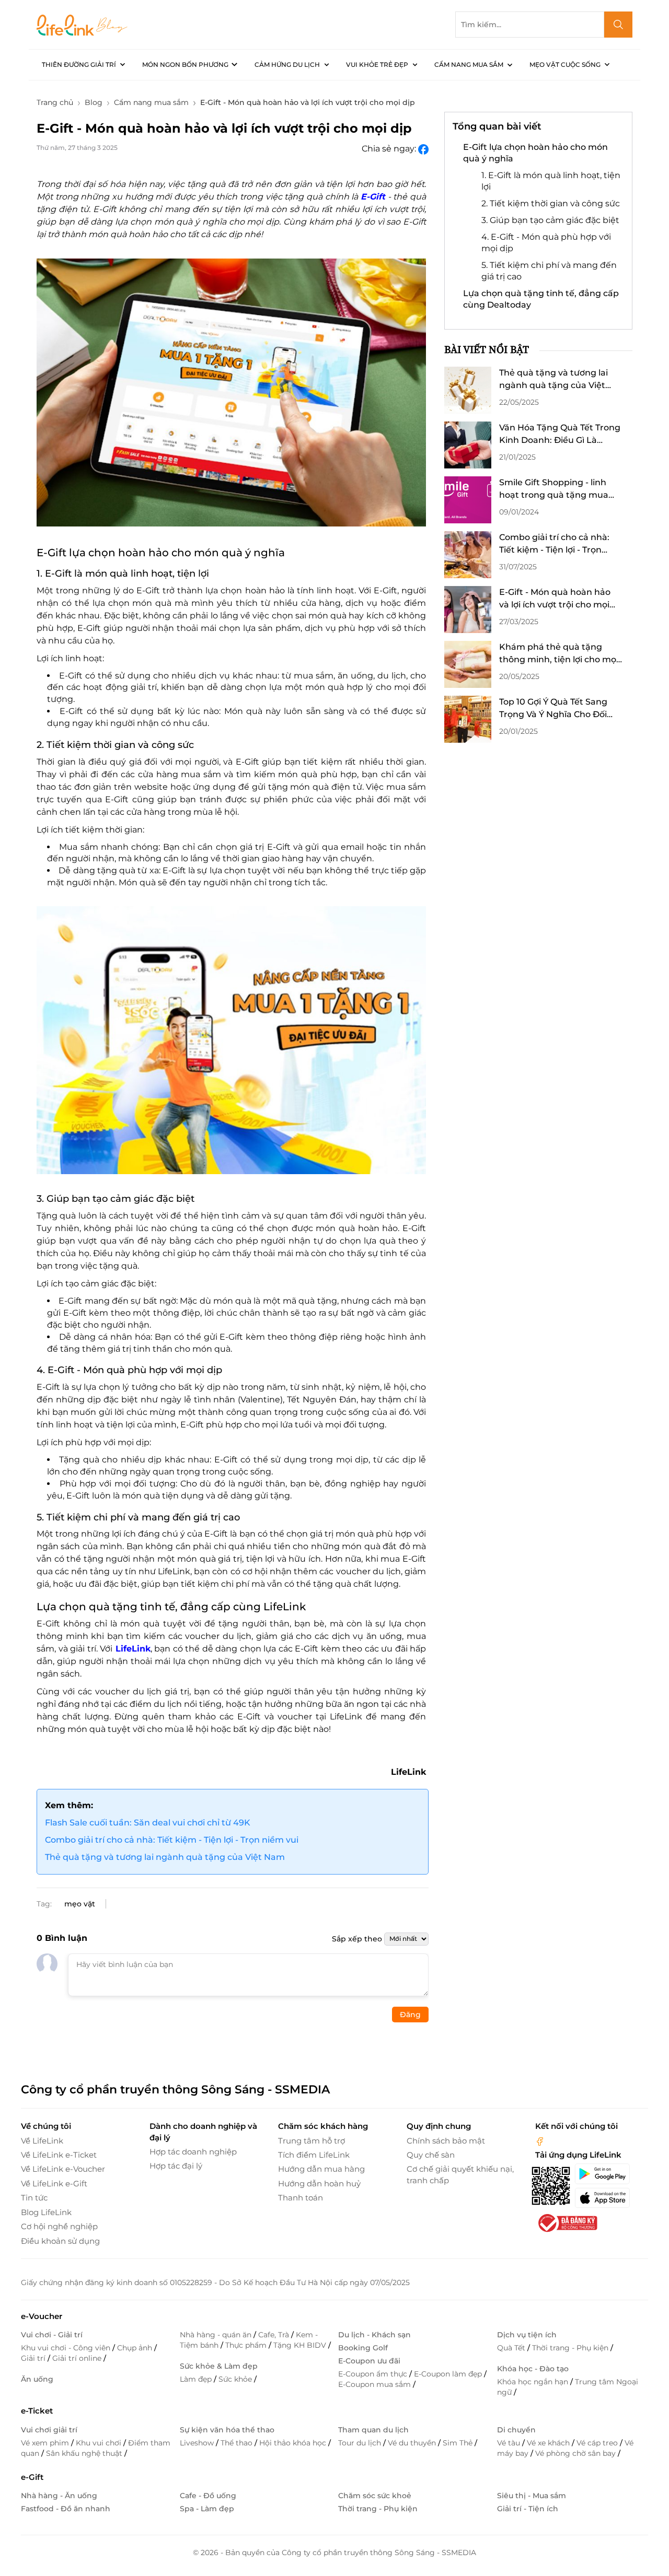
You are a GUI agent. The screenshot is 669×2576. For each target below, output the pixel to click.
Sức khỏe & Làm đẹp (219, 2366)
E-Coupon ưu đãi (369, 2361)
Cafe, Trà (275, 2335)
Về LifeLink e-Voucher (63, 2169)
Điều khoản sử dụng (60, 2241)
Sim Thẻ (459, 2443)
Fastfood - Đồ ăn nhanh (66, 2509)
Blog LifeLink (46, 2212)
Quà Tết (512, 2348)
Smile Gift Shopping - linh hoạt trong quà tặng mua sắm (554, 489)
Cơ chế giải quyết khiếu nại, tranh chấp (460, 2174)
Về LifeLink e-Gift (54, 2183)
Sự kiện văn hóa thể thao (227, 2430)
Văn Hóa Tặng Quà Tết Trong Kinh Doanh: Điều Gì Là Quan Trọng (560, 435)
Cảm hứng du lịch (287, 65)
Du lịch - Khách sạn (374, 2335)
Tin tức (34, 2198)
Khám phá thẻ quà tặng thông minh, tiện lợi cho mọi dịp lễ (559, 654)
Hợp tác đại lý (176, 2166)
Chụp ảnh (136, 2348)
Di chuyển (516, 2430)
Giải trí (34, 2358)
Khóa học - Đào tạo (533, 2369)
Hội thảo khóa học (294, 2443)
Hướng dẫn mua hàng (321, 2169)
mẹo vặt (80, 1904)
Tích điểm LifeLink (314, 2155)
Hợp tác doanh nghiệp (193, 2152)
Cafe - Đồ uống (208, 2496)
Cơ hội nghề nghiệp (59, 2226)
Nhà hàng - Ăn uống (59, 2496)
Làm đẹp (197, 2379)
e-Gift (32, 2477)
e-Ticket (37, 2411)
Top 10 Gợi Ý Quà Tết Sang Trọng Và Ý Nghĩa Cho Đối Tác (553, 709)
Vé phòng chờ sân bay (576, 2453)
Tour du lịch (361, 2443)
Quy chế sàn (431, 2155)
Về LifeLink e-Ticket (59, 2155)
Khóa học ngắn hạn (534, 2382)
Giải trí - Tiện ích (528, 2509)
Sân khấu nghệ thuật (85, 2453)
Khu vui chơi (100, 2443)
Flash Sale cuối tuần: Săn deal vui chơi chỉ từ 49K (148, 1823)
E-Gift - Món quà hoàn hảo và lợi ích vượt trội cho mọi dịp (555, 599)
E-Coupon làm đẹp (449, 2374)
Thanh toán (301, 2198)
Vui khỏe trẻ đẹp (377, 65)
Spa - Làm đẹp (207, 2509)
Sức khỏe (236, 2379)
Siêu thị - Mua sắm (532, 2496)
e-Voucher (42, 2316)
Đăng (410, 2015)
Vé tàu (510, 2443)
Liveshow (198, 2443)
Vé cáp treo (598, 2443)
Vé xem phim (46, 2443)
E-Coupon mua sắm (376, 2384)
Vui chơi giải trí (49, 2430)
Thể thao (238, 2443)
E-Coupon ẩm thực (374, 2374)
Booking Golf (363, 2348)
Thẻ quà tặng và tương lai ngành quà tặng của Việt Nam (165, 1857)
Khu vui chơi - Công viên (67, 2348)
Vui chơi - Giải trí (52, 2335)
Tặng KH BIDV (301, 2345)
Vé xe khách (549, 2443)
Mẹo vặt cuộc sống (565, 65)
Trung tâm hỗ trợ (312, 2141)
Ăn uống (37, 2379)
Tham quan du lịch (373, 2430)
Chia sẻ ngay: (390, 149)
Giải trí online (78, 2358)
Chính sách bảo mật (446, 2141)
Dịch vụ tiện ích (527, 2335)
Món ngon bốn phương (185, 65)
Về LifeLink (42, 2141)
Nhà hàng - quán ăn (217, 2335)
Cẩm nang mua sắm (469, 65)
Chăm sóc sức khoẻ (375, 2496)
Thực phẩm (247, 2345)
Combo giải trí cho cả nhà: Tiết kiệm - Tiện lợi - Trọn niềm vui (172, 1840)
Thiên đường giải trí (79, 65)
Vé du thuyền (413, 2443)
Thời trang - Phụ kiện (571, 2348)
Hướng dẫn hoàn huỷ (319, 2183)
